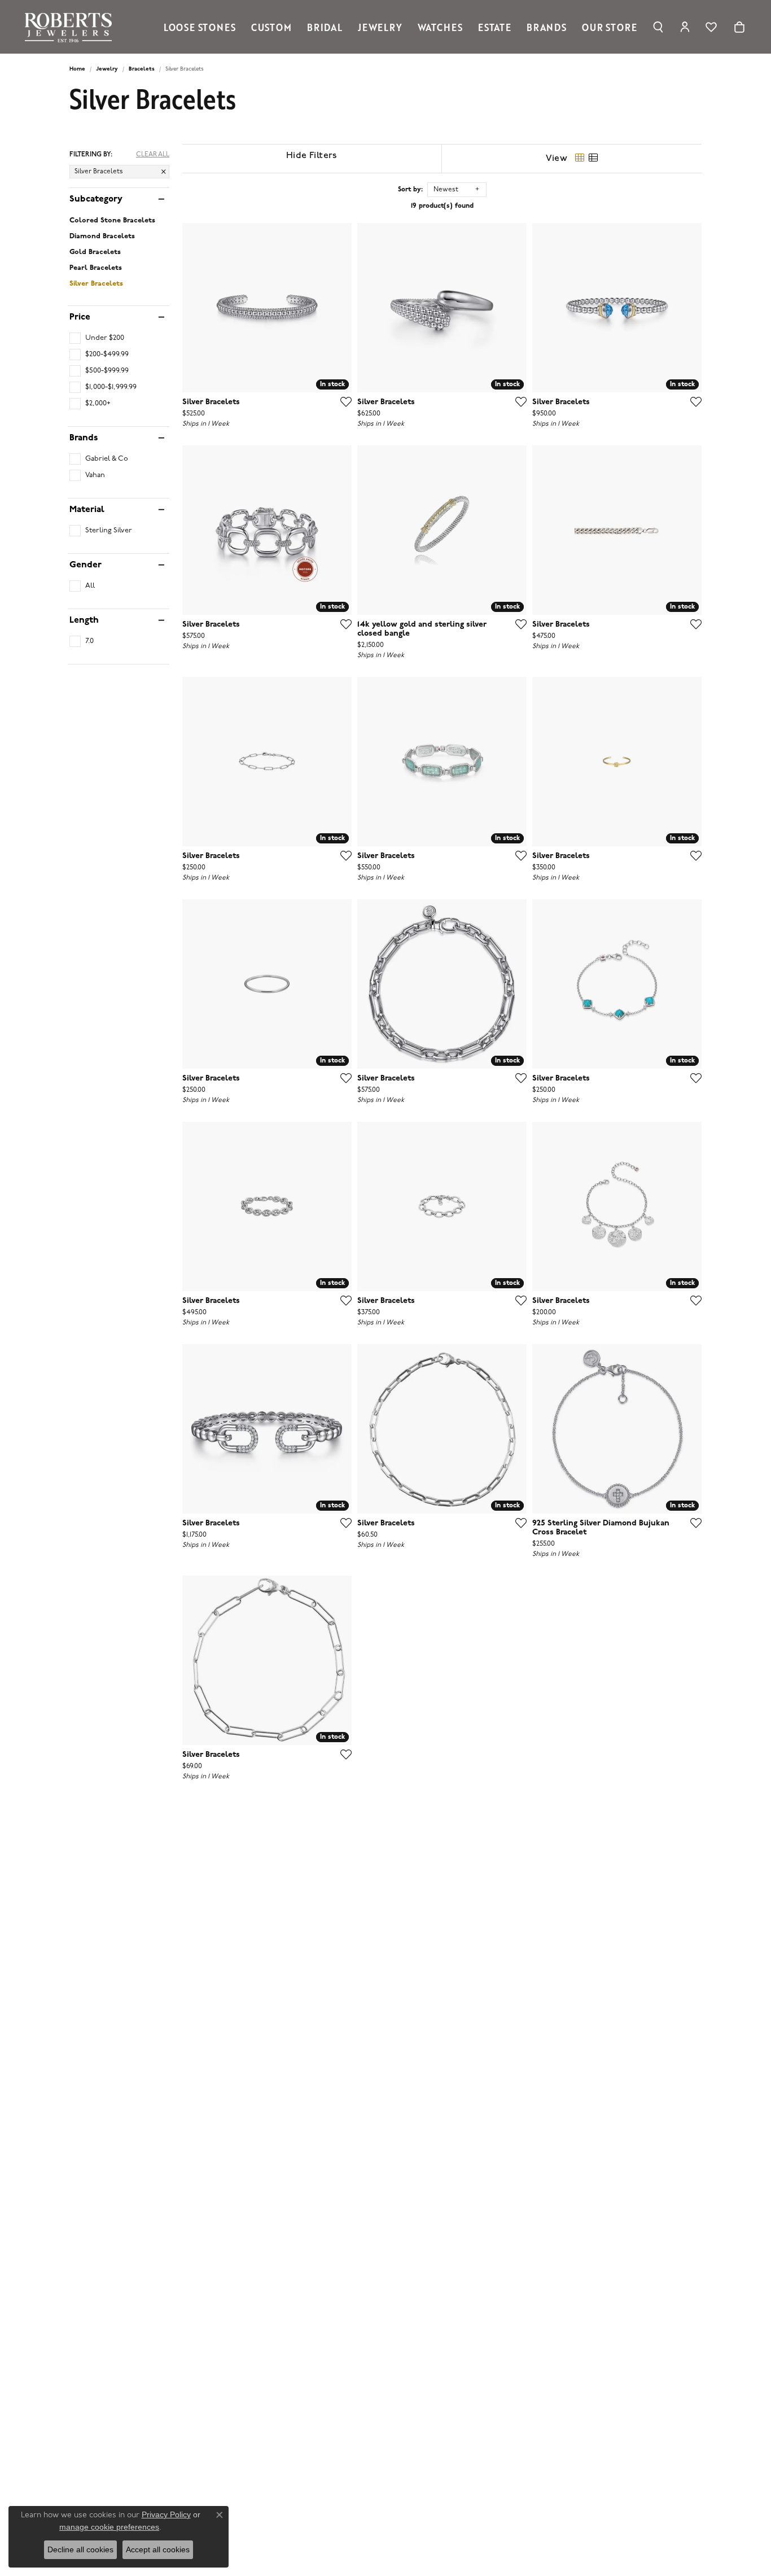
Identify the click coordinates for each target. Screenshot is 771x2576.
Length (84, 620)
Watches (440, 27)
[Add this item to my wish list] (343, 401)
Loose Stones (200, 27)
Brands (547, 27)
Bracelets (142, 69)
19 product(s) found (442, 206)
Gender (86, 565)
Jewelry (380, 27)
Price (80, 317)
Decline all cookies (80, 2549)
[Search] (658, 27)
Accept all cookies (158, 2549)
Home (77, 69)
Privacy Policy (166, 2514)
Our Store (609, 27)
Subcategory (96, 199)
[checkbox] (97, 338)
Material (87, 510)
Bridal (325, 27)
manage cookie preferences (109, 2527)
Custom (271, 27)
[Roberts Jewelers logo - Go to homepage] (71, 27)
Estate (495, 27)
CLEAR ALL (153, 155)
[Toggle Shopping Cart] (739, 27)
